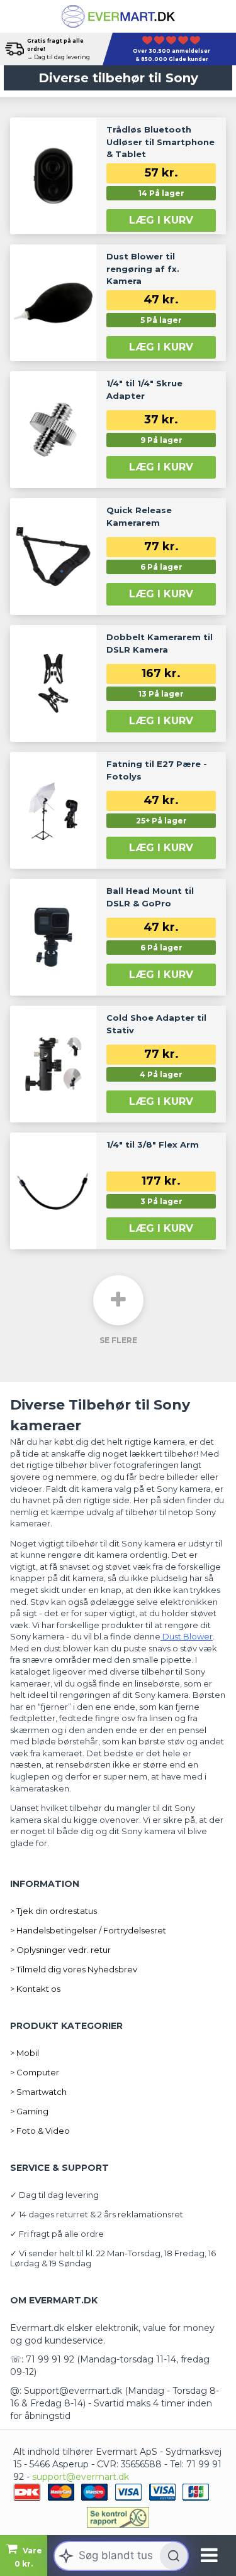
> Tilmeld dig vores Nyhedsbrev (74, 1969)
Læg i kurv (161, 220)
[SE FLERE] (118, 1300)
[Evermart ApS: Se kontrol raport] (118, 2517)
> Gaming (29, 2111)
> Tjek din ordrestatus (53, 1911)
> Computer (35, 2072)
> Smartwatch (38, 2092)
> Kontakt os (35, 1989)
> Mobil (25, 2053)
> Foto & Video (40, 2131)
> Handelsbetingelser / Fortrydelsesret (88, 1930)
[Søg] (174, 2556)
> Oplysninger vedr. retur (60, 1950)
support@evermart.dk (81, 2477)
